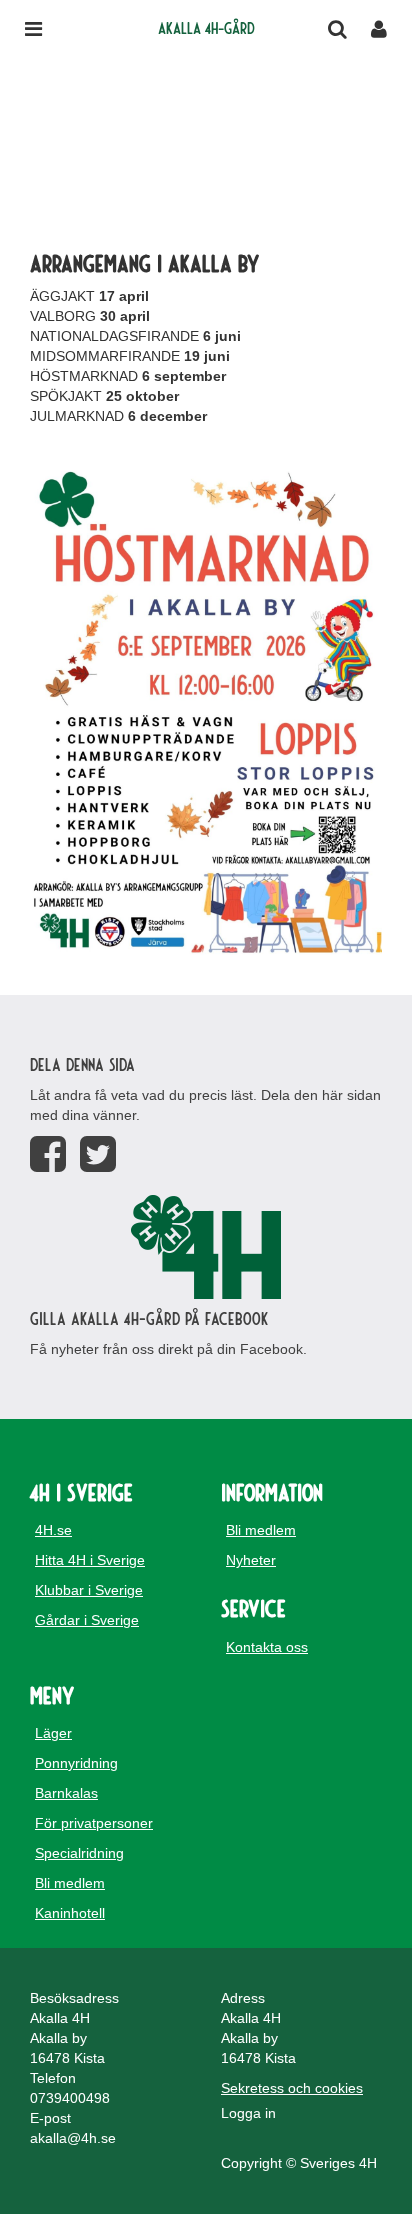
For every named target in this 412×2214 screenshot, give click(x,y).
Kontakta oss (267, 1647)
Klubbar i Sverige (89, 1590)
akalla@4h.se (73, 2138)
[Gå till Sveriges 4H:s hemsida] (206, 1247)
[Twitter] (98, 1154)
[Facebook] (48, 1154)
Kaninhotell (70, 1913)
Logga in (248, 2113)
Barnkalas (66, 1793)
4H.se (53, 1530)
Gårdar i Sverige (87, 1620)
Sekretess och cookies (292, 2088)
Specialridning (79, 1853)
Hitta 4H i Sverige (90, 1560)
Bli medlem (261, 1530)
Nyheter (251, 1560)
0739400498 (70, 2098)
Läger (53, 1733)
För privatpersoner (94, 1823)
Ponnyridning (76, 1763)
